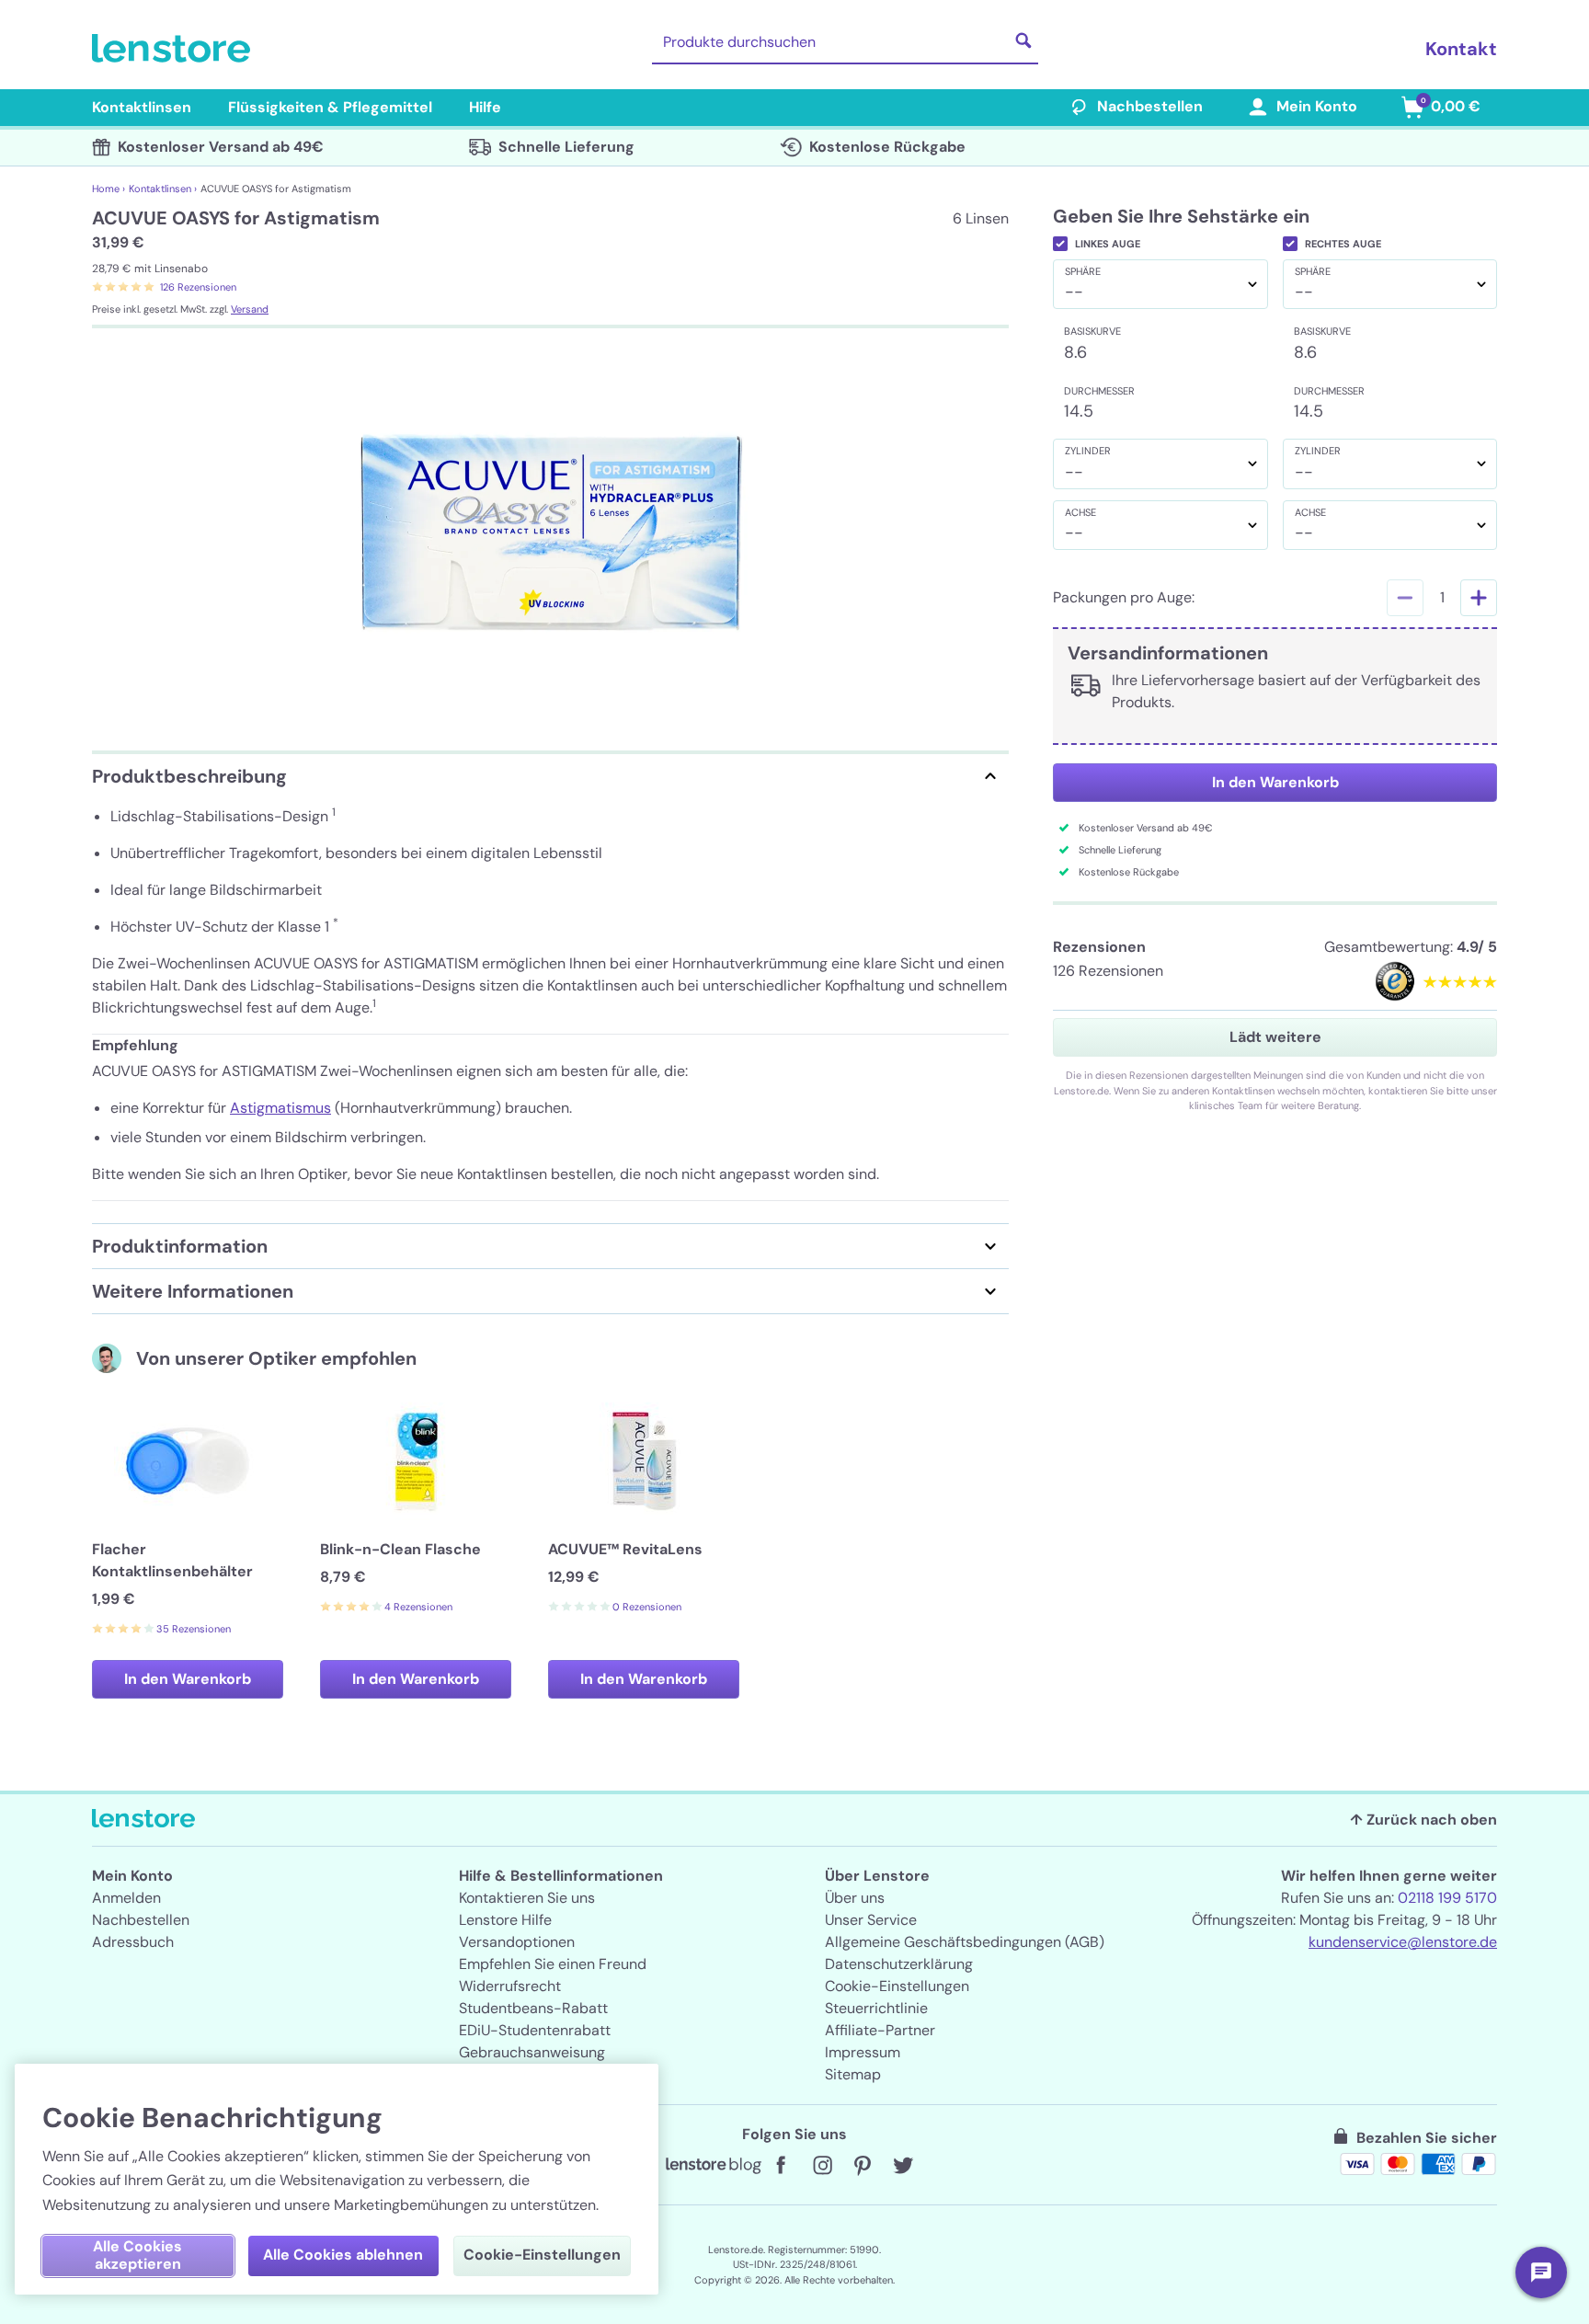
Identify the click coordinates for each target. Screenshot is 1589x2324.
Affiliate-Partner (880, 2030)
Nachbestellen (1150, 106)
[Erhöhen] (1479, 598)
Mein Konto (1317, 106)
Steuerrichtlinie (876, 2008)
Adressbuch (133, 1942)
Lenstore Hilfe (505, 1920)
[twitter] (903, 2166)
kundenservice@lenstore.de (1403, 1942)
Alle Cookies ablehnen (343, 2255)
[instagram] (822, 2166)
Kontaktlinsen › (163, 189)
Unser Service (871, 1920)
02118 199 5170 (1447, 1898)
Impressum (863, 2052)
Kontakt (1461, 49)
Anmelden (126, 1898)
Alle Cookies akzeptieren (137, 2255)
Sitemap (853, 2074)
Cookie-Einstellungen (897, 1986)
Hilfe (485, 107)
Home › (109, 189)
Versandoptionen (517, 1942)
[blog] (714, 2166)
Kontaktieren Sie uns (527, 1898)
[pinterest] (863, 2166)
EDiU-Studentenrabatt (535, 2030)
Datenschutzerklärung (899, 1964)
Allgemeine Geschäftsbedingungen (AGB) (965, 1942)
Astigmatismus (280, 1108)
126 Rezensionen (198, 287)
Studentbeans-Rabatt (533, 2008)
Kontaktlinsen (142, 107)
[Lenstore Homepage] (175, 49)
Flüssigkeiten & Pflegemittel (330, 107)
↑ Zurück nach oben (1423, 1820)
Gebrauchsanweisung (532, 2052)
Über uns (855, 1898)
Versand (250, 309)
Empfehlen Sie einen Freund (553, 1964)
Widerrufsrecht (510, 1986)
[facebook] (782, 2166)
